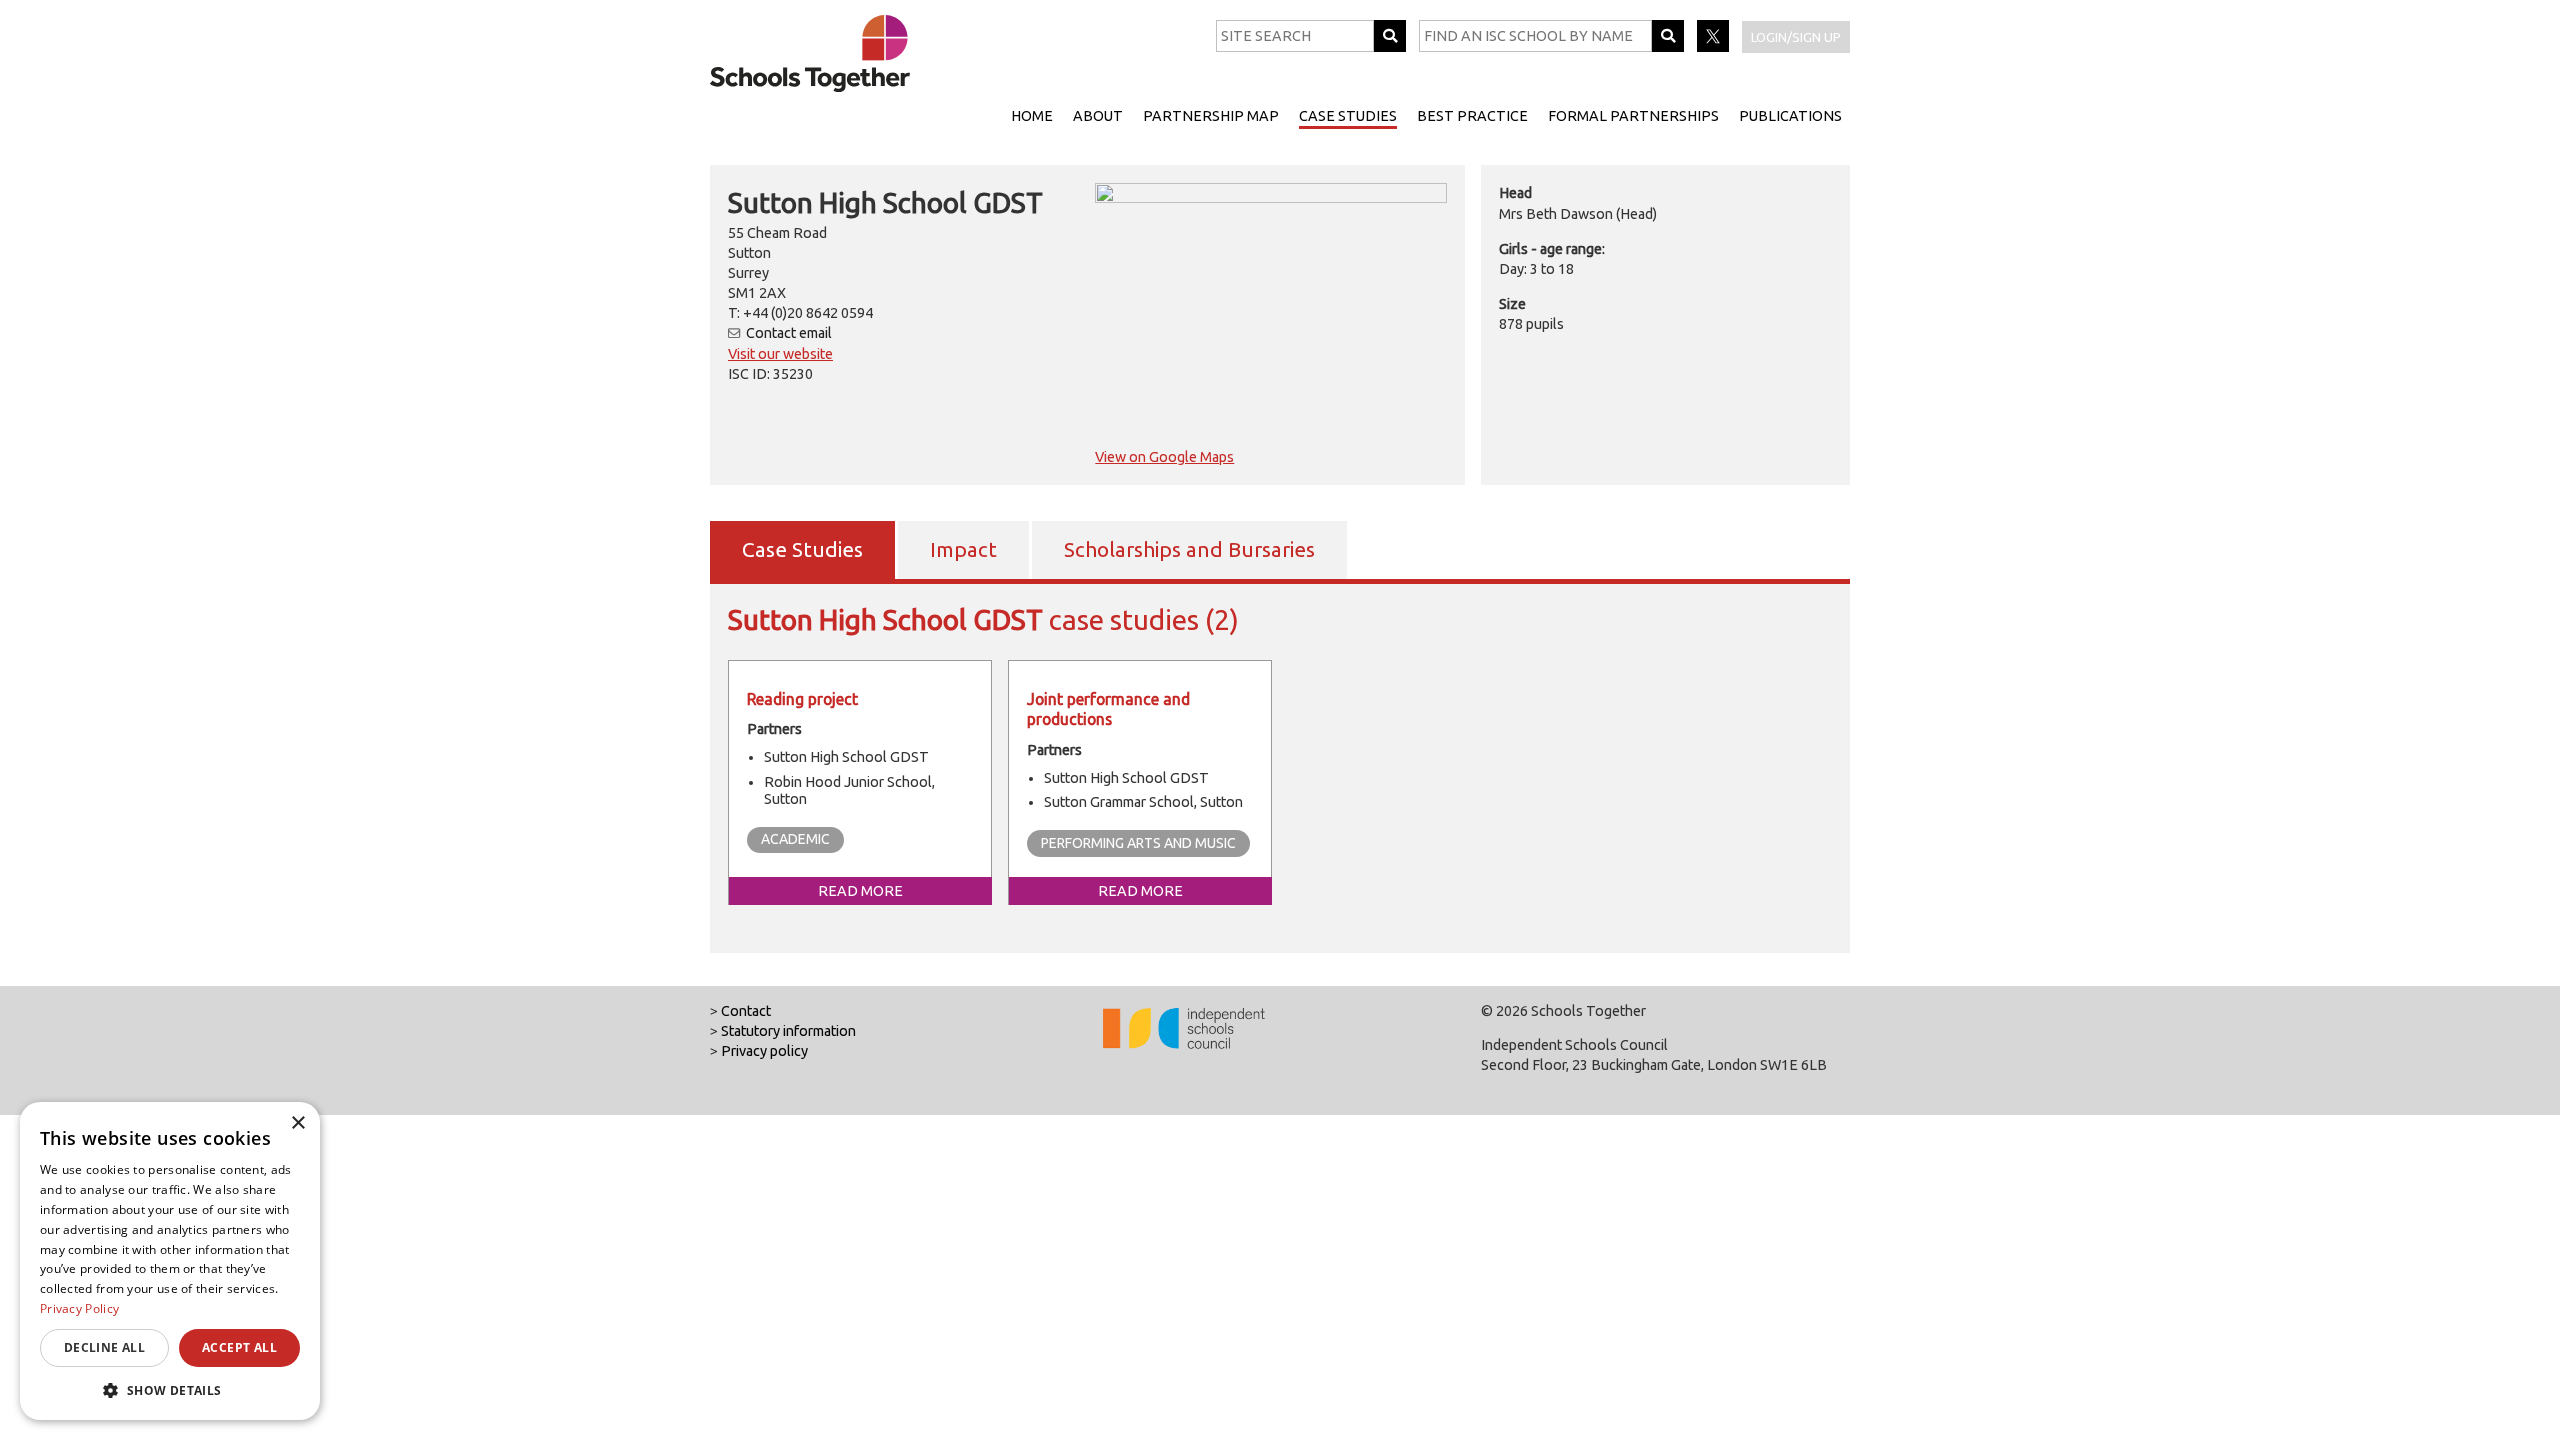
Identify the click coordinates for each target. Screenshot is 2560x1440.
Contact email (789, 333)
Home (1032, 116)
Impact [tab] (963, 549)
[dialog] (170, 1261)
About (1098, 116)
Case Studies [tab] (802, 549)
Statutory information (788, 1031)
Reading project (802, 699)
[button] (170, 1390)
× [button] (297, 1123)
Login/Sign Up (1796, 37)
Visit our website (780, 354)
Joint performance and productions (1108, 709)
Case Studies (1348, 116)
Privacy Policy (79, 1308)
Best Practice (1472, 116)
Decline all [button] (104, 1347)
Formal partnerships (1633, 116)
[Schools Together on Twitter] (1714, 47)
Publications (1790, 116)
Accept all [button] (239, 1347)
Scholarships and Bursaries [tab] (1189, 549)
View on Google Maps (1164, 457)
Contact (746, 1011)
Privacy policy (764, 1051)
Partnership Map (1211, 116)
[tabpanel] (1280, 766)
